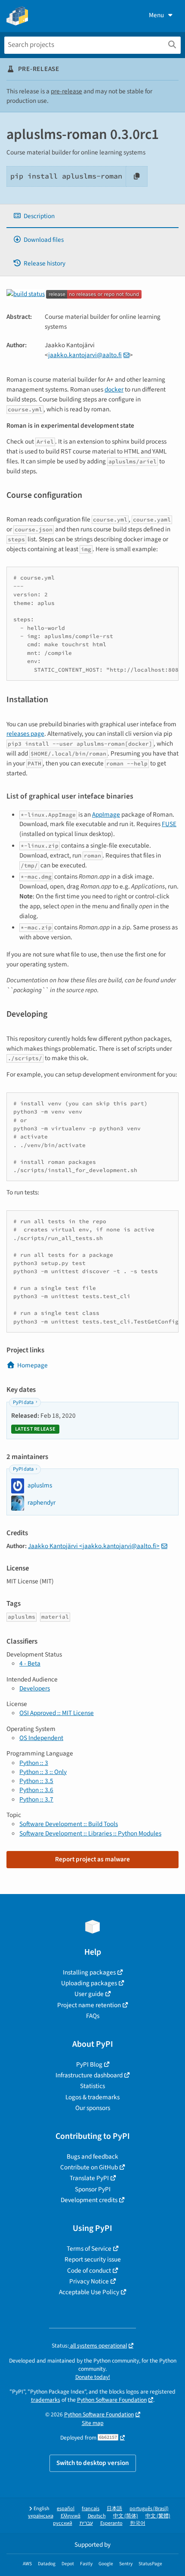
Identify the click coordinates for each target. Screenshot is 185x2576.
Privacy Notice (89, 2281)
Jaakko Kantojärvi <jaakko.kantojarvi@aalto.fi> (94, 1546)
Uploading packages (89, 1983)
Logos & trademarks (92, 2097)
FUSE (169, 824)
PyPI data (23, 1402)
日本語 (114, 2509)
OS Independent (41, 1738)
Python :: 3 (34, 1763)
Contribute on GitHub (89, 2167)
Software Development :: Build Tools (69, 1824)
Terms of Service (89, 2249)
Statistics (92, 2086)
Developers (35, 1688)
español (66, 2509)
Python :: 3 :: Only (43, 1772)
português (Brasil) (149, 2509)
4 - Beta (30, 1663)
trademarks (46, 2400)
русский (63, 2523)
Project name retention (89, 2005)
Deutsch (97, 2516)
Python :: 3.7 (36, 1799)
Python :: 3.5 (36, 1781)
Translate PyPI (89, 2178)
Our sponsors (93, 2108)
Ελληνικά (71, 2516)
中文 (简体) (126, 2516)
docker (114, 389)
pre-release (66, 91)
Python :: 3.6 (36, 1790)
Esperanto (111, 2523)
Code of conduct (89, 2271)
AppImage (106, 814)
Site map (93, 2423)
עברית (86, 2523)
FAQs (93, 2016)
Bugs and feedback (92, 2156)
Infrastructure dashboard (89, 2075)
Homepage (32, 1365)
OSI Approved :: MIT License (57, 1713)
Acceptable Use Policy (89, 2292)
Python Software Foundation (112, 2400)
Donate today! (93, 2377)
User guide (89, 1994)
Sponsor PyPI (93, 2189)
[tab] (92, 216)
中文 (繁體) (158, 2516)
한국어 (138, 2523)
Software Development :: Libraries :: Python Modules (90, 1833)
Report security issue (93, 2259)
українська (41, 2516)
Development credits (89, 2200)
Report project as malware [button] (92, 1859)
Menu (156, 15)
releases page (25, 734)
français (91, 2509)
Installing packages (89, 1972)
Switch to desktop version (93, 2463)
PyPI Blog (89, 2064)
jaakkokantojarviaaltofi (85, 355)
